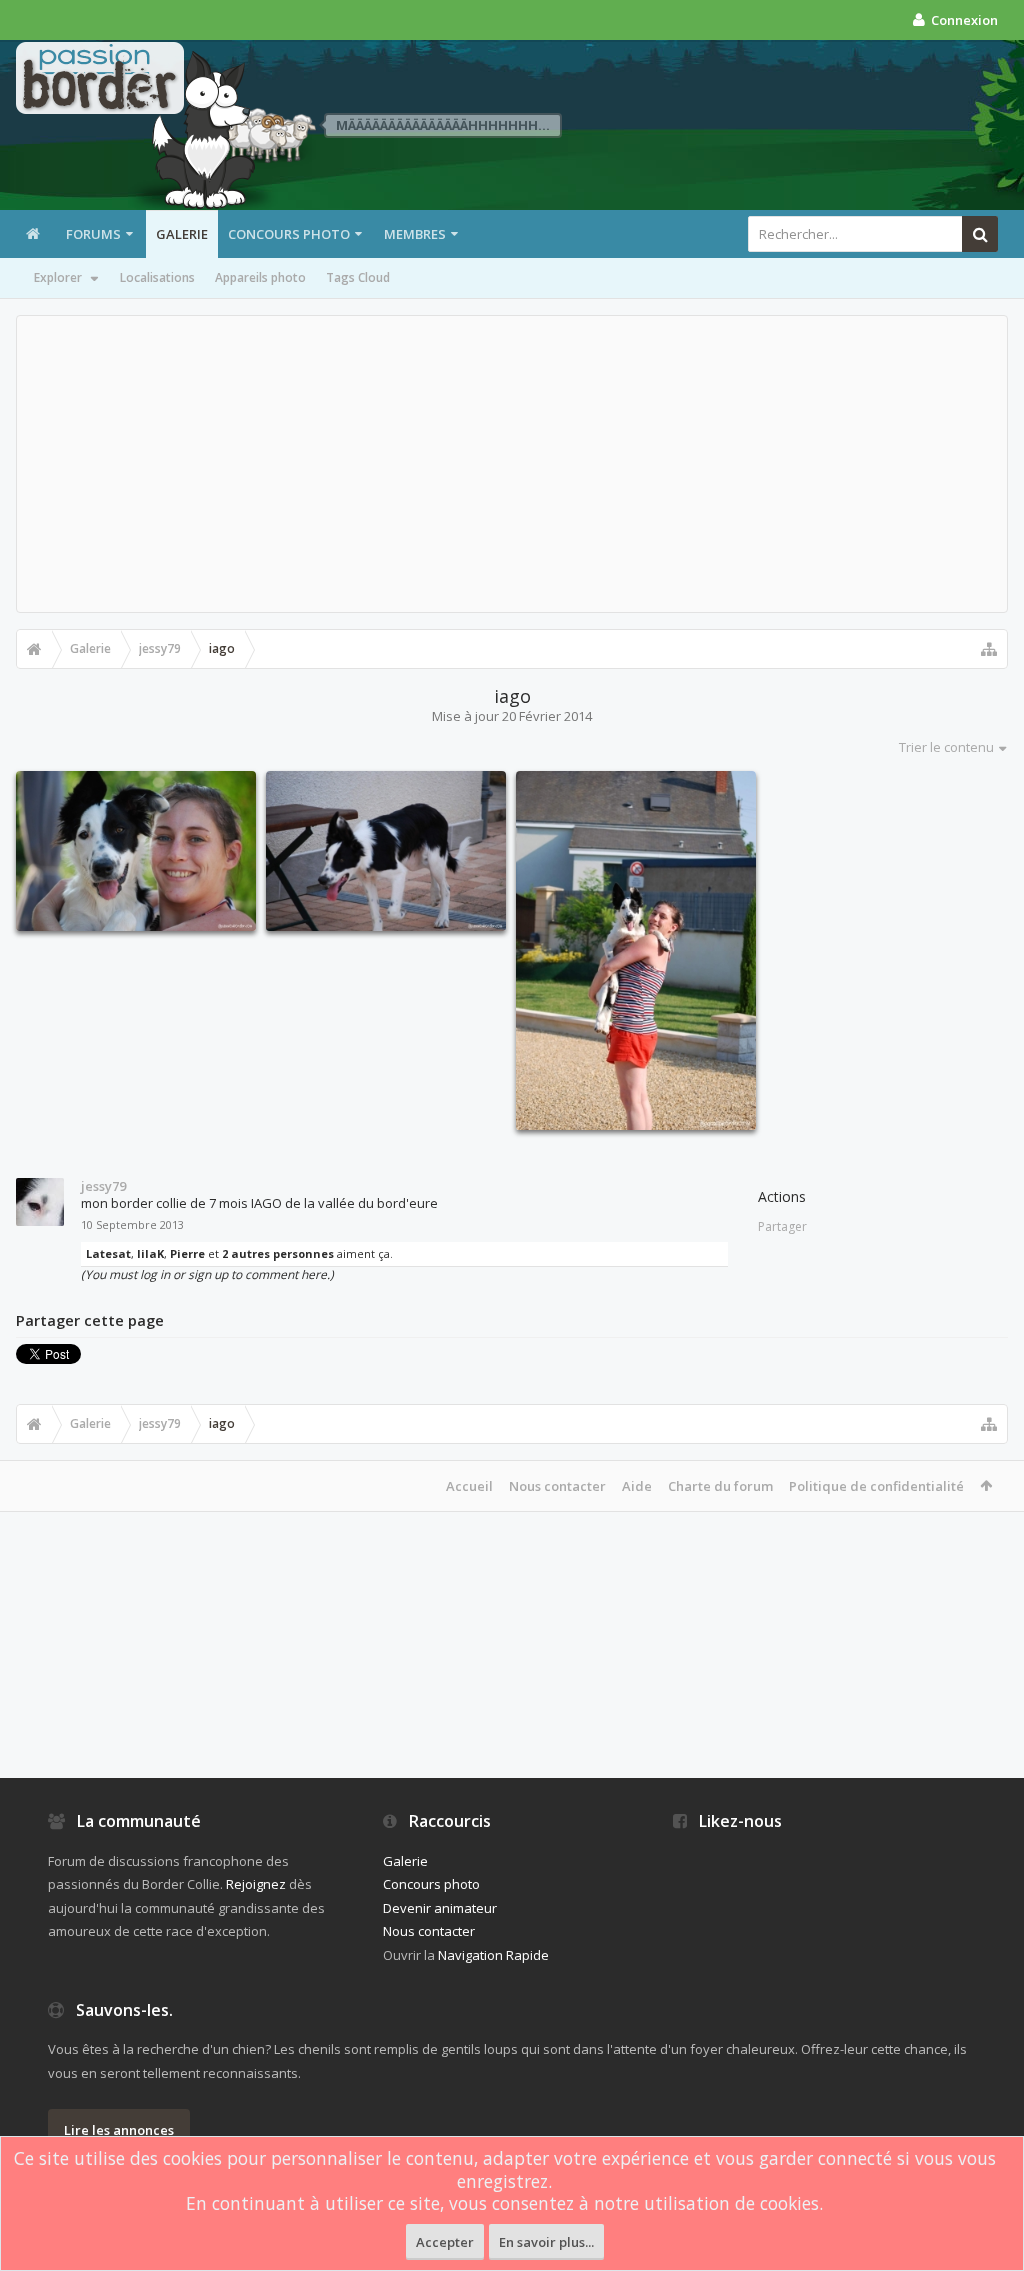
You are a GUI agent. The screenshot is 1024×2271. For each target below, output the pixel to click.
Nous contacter (557, 1486)
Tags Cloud (358, 277)
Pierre (187, 1253)
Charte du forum (720, 1486)
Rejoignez (256, 1884)
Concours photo (289, 234)
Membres (415, 234)
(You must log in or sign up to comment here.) (207, 1274)
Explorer (58, 277)
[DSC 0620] (386, 851)
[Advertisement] (512, 464)
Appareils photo (260, 277)
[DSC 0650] (636, 950)
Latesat (108, 1253)
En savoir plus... (546, 2242)
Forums (93, 234)
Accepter (445, 2242)
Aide (637, 1486)
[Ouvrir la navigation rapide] (989, 649)
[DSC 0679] (136, 851)
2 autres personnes (278, 1253)
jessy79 (103, 1186)
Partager (782, 1226)
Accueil (469, 1486)
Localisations (157, 277)
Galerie (182, 234)
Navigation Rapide (493, 1955)
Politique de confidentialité (876, 1486)
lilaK (150, 1253)
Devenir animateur (440, 1908)
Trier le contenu (946, 747)
